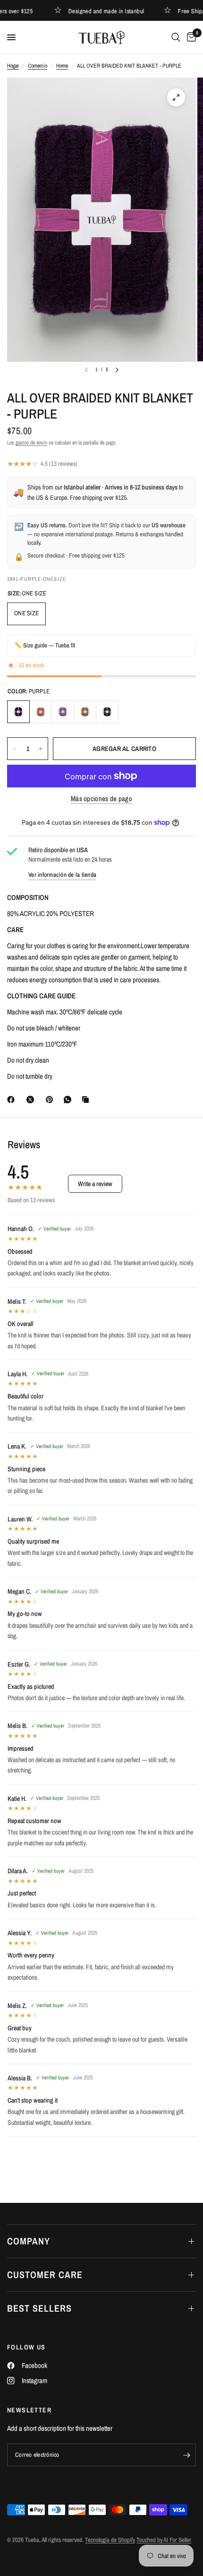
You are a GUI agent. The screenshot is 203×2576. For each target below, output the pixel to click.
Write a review (95, 1184)
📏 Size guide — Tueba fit (45, 645)
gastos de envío (31, 443)
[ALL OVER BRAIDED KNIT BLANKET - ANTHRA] (107, 712)
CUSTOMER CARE (45, 2275)
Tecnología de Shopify (110, 2540)
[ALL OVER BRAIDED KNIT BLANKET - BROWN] (85, 712)
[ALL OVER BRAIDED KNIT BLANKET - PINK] (41, 712)
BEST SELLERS (39, 2308)
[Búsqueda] (176, 37)
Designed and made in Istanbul (95, 11)
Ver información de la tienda (62, 875)
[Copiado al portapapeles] (87, 1100)
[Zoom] (176, 97)
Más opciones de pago (101, 799)
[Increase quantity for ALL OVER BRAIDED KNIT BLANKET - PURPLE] (41, 749)
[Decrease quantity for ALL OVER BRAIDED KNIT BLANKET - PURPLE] (15, 749)
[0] (190, 37)
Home (62, 66)
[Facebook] (13, 1100)
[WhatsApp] (69, 1100)
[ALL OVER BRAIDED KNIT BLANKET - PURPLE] (18, 712)
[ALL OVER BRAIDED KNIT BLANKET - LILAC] (63, 712)
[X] (32, 1100)
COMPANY (29, 2241)
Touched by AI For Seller (164, 2540)
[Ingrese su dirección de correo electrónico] (186, 2455)
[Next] (117, 370)
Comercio (38, 66)
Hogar (13, 66)
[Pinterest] (51, 1100)
